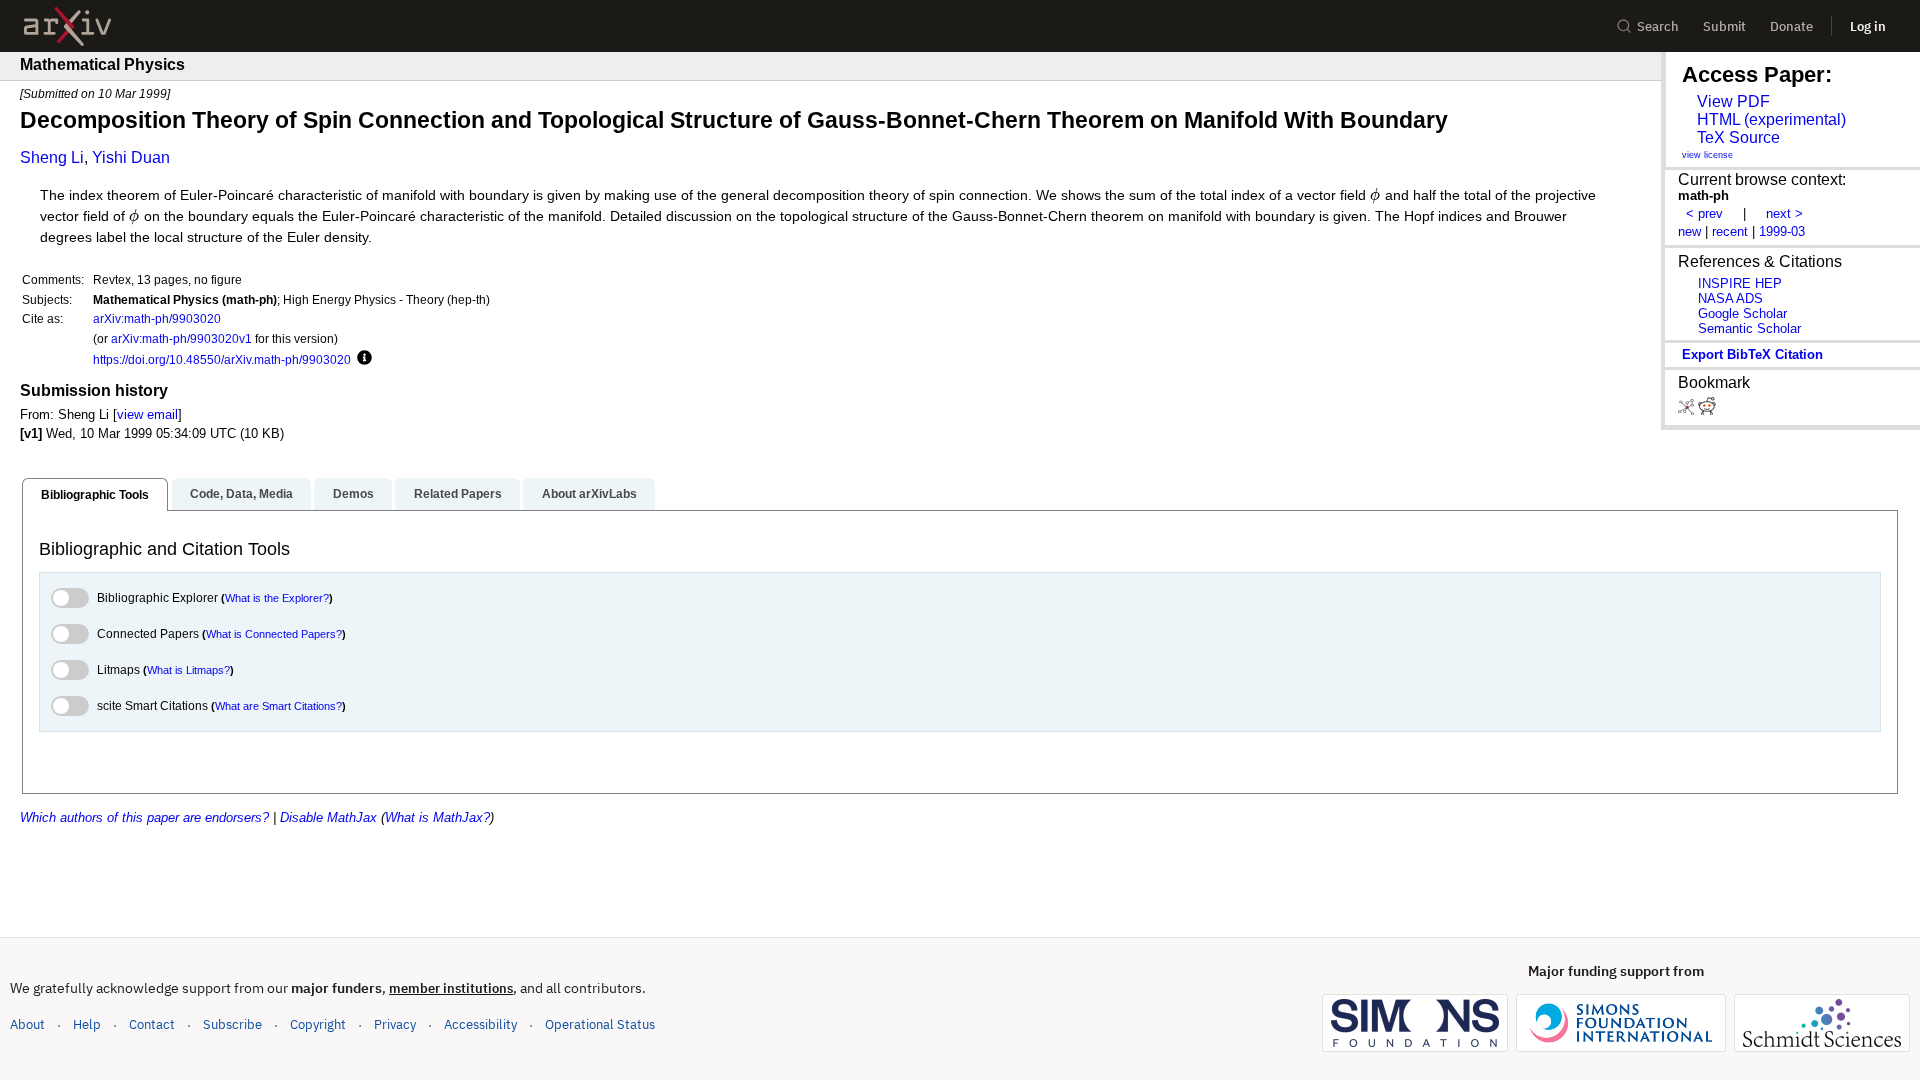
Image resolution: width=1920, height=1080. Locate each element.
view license (1707, 155)
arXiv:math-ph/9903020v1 (181, 338)
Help (87, 1024)
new (1689, 231)
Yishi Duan (131, 157)
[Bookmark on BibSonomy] (1688, 410)
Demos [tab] (353, 494)
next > (1784, 213)
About (27, 1024)
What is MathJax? (437, 817)
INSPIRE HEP (1740, 283)
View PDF (1733, 101)
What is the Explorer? (277, 598)
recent (1730, 231)
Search (1658, 26)
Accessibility (480, 1024)
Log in (1868, 26)
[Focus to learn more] (361, 359)
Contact (152, 1024)
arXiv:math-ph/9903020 (157, 318)
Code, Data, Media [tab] (241, 494)
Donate (1791, 26)
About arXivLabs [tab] (589, 494)
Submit (1724, 26)
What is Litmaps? (188, 670)
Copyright (318, 1024)
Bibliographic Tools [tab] (95, 495)
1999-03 (1782, 231)
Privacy (395, 1024)
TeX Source (1738, 137)
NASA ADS (1730, 298)
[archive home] (67, 26)
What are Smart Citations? (278, 706)
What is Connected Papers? (274, 634)
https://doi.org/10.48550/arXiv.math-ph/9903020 (222, 359)
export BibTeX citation (1752, 354)
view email (147, 414)
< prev (1704, 213)
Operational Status (600, 1024)
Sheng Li (52, 157)
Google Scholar (1742, 313)
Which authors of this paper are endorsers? (144, 817)
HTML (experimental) (1771, 119)
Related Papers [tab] (458, 494)
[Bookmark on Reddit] (1707, 410)
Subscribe (232, 1024)
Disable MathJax (328, 817)
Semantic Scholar (1749, 328)
